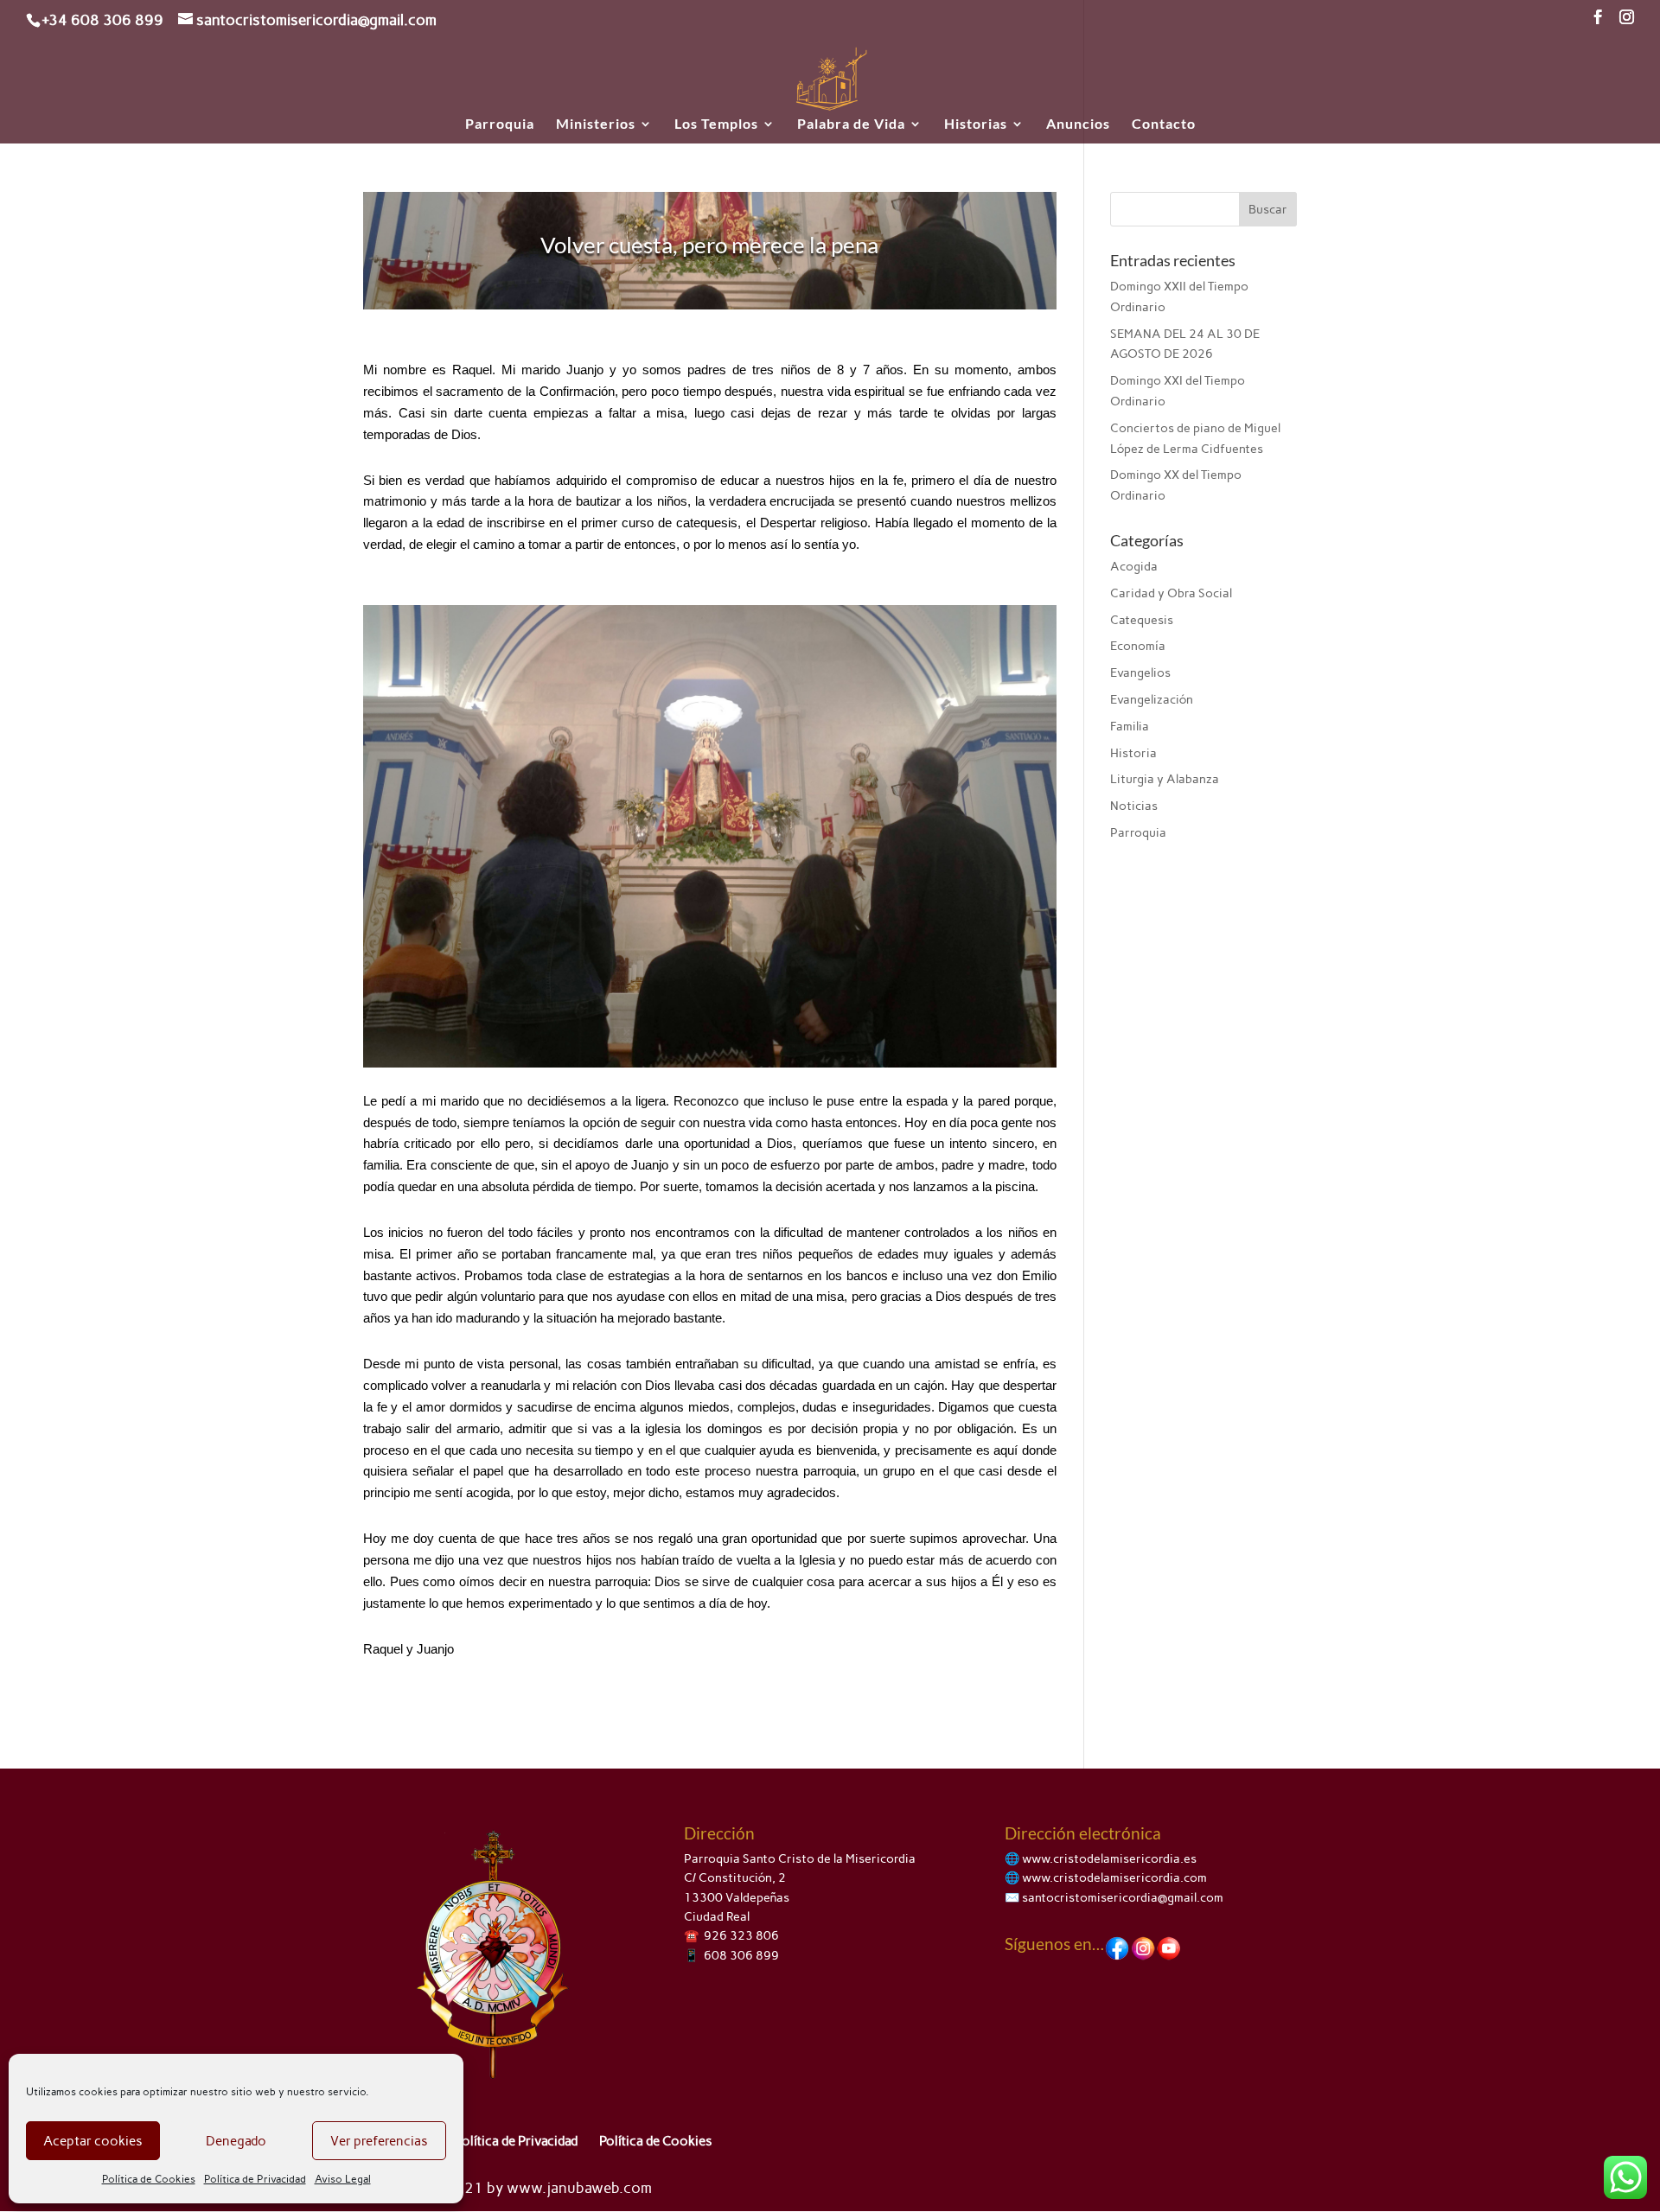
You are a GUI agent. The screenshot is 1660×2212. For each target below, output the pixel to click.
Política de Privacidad (255, 2179)
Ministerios (596, 124)
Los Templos (716, 124)
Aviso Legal (343, 2179)
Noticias (1134, 806)
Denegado (236, 2141)
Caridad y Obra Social (1171, 593)
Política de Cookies (149, 2179)
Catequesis (1142, 620)
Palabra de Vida (851, 124)
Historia (1133, 753)
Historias (976, 124)
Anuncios (1078, 124)
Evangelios (1140, 673)
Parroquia (500, 124)
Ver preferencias (379, 2141)
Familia (1130, 727)
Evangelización (1152, 700)
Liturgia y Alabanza (1165, 779)
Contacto (1164, 124)
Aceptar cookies (93, 2141)
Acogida (1134, 567)
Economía (1138, 646)
